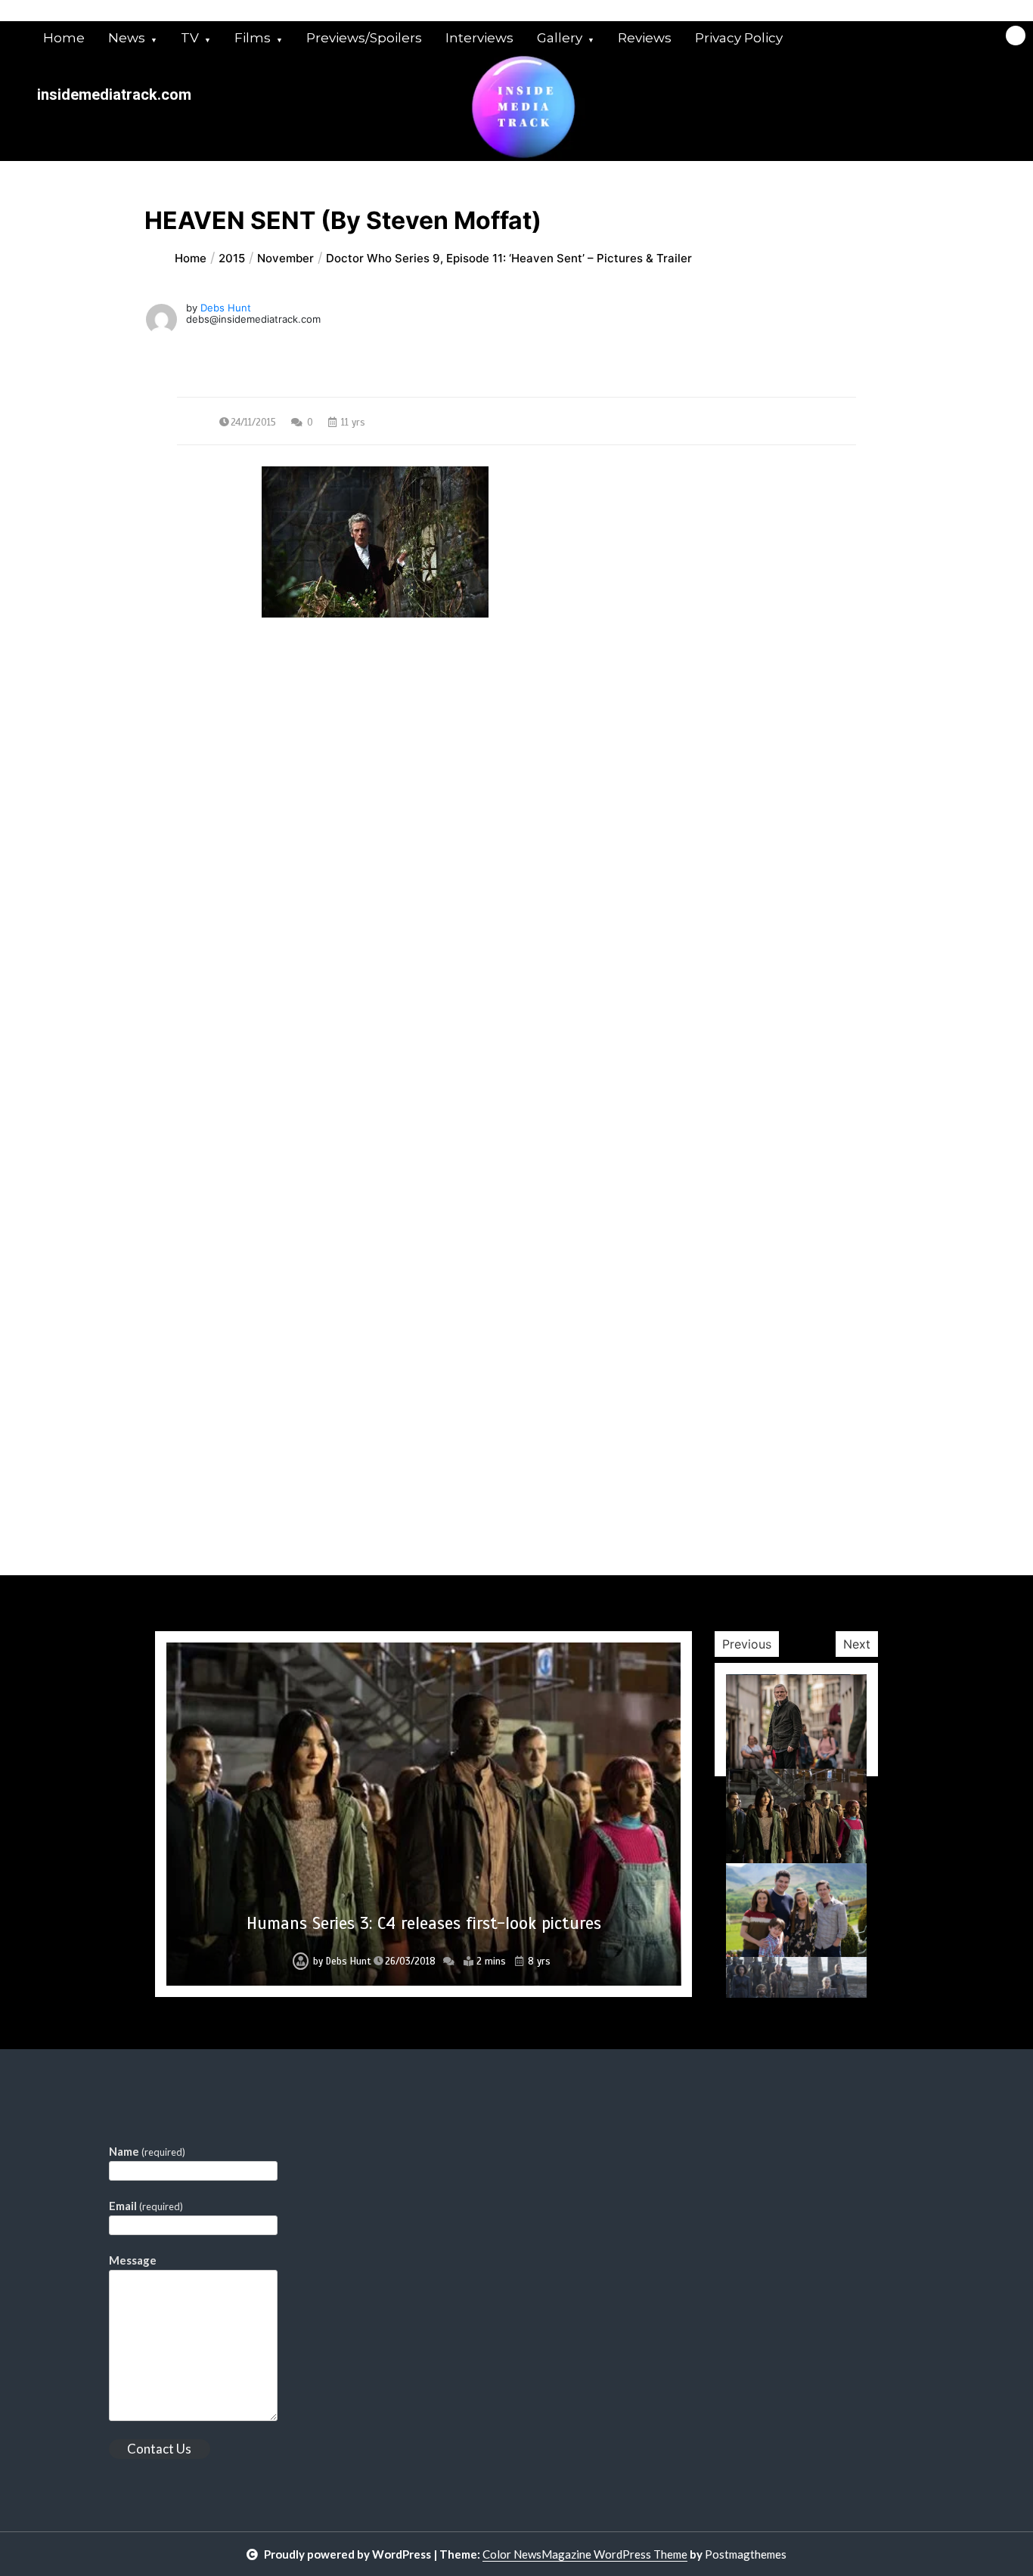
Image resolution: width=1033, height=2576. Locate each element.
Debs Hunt (226, 308)
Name (147, 2151)
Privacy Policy (739, 38)
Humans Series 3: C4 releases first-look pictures (424, 1923)
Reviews (645, 38)
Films (253, 38)
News (127, 38)
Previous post (250, 754)
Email (146, 2206)
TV (190, 38)
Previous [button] (747, 1644)
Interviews (479, 38)
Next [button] (857, 1644)
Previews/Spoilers (364, 38)
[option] (423, 1814)
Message (133, 2260)
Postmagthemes (746, 2554)
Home (64, 38)
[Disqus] (516, 990)
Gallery (560, 38)
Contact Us (159, 2449)
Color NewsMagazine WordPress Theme (585, 2554)
